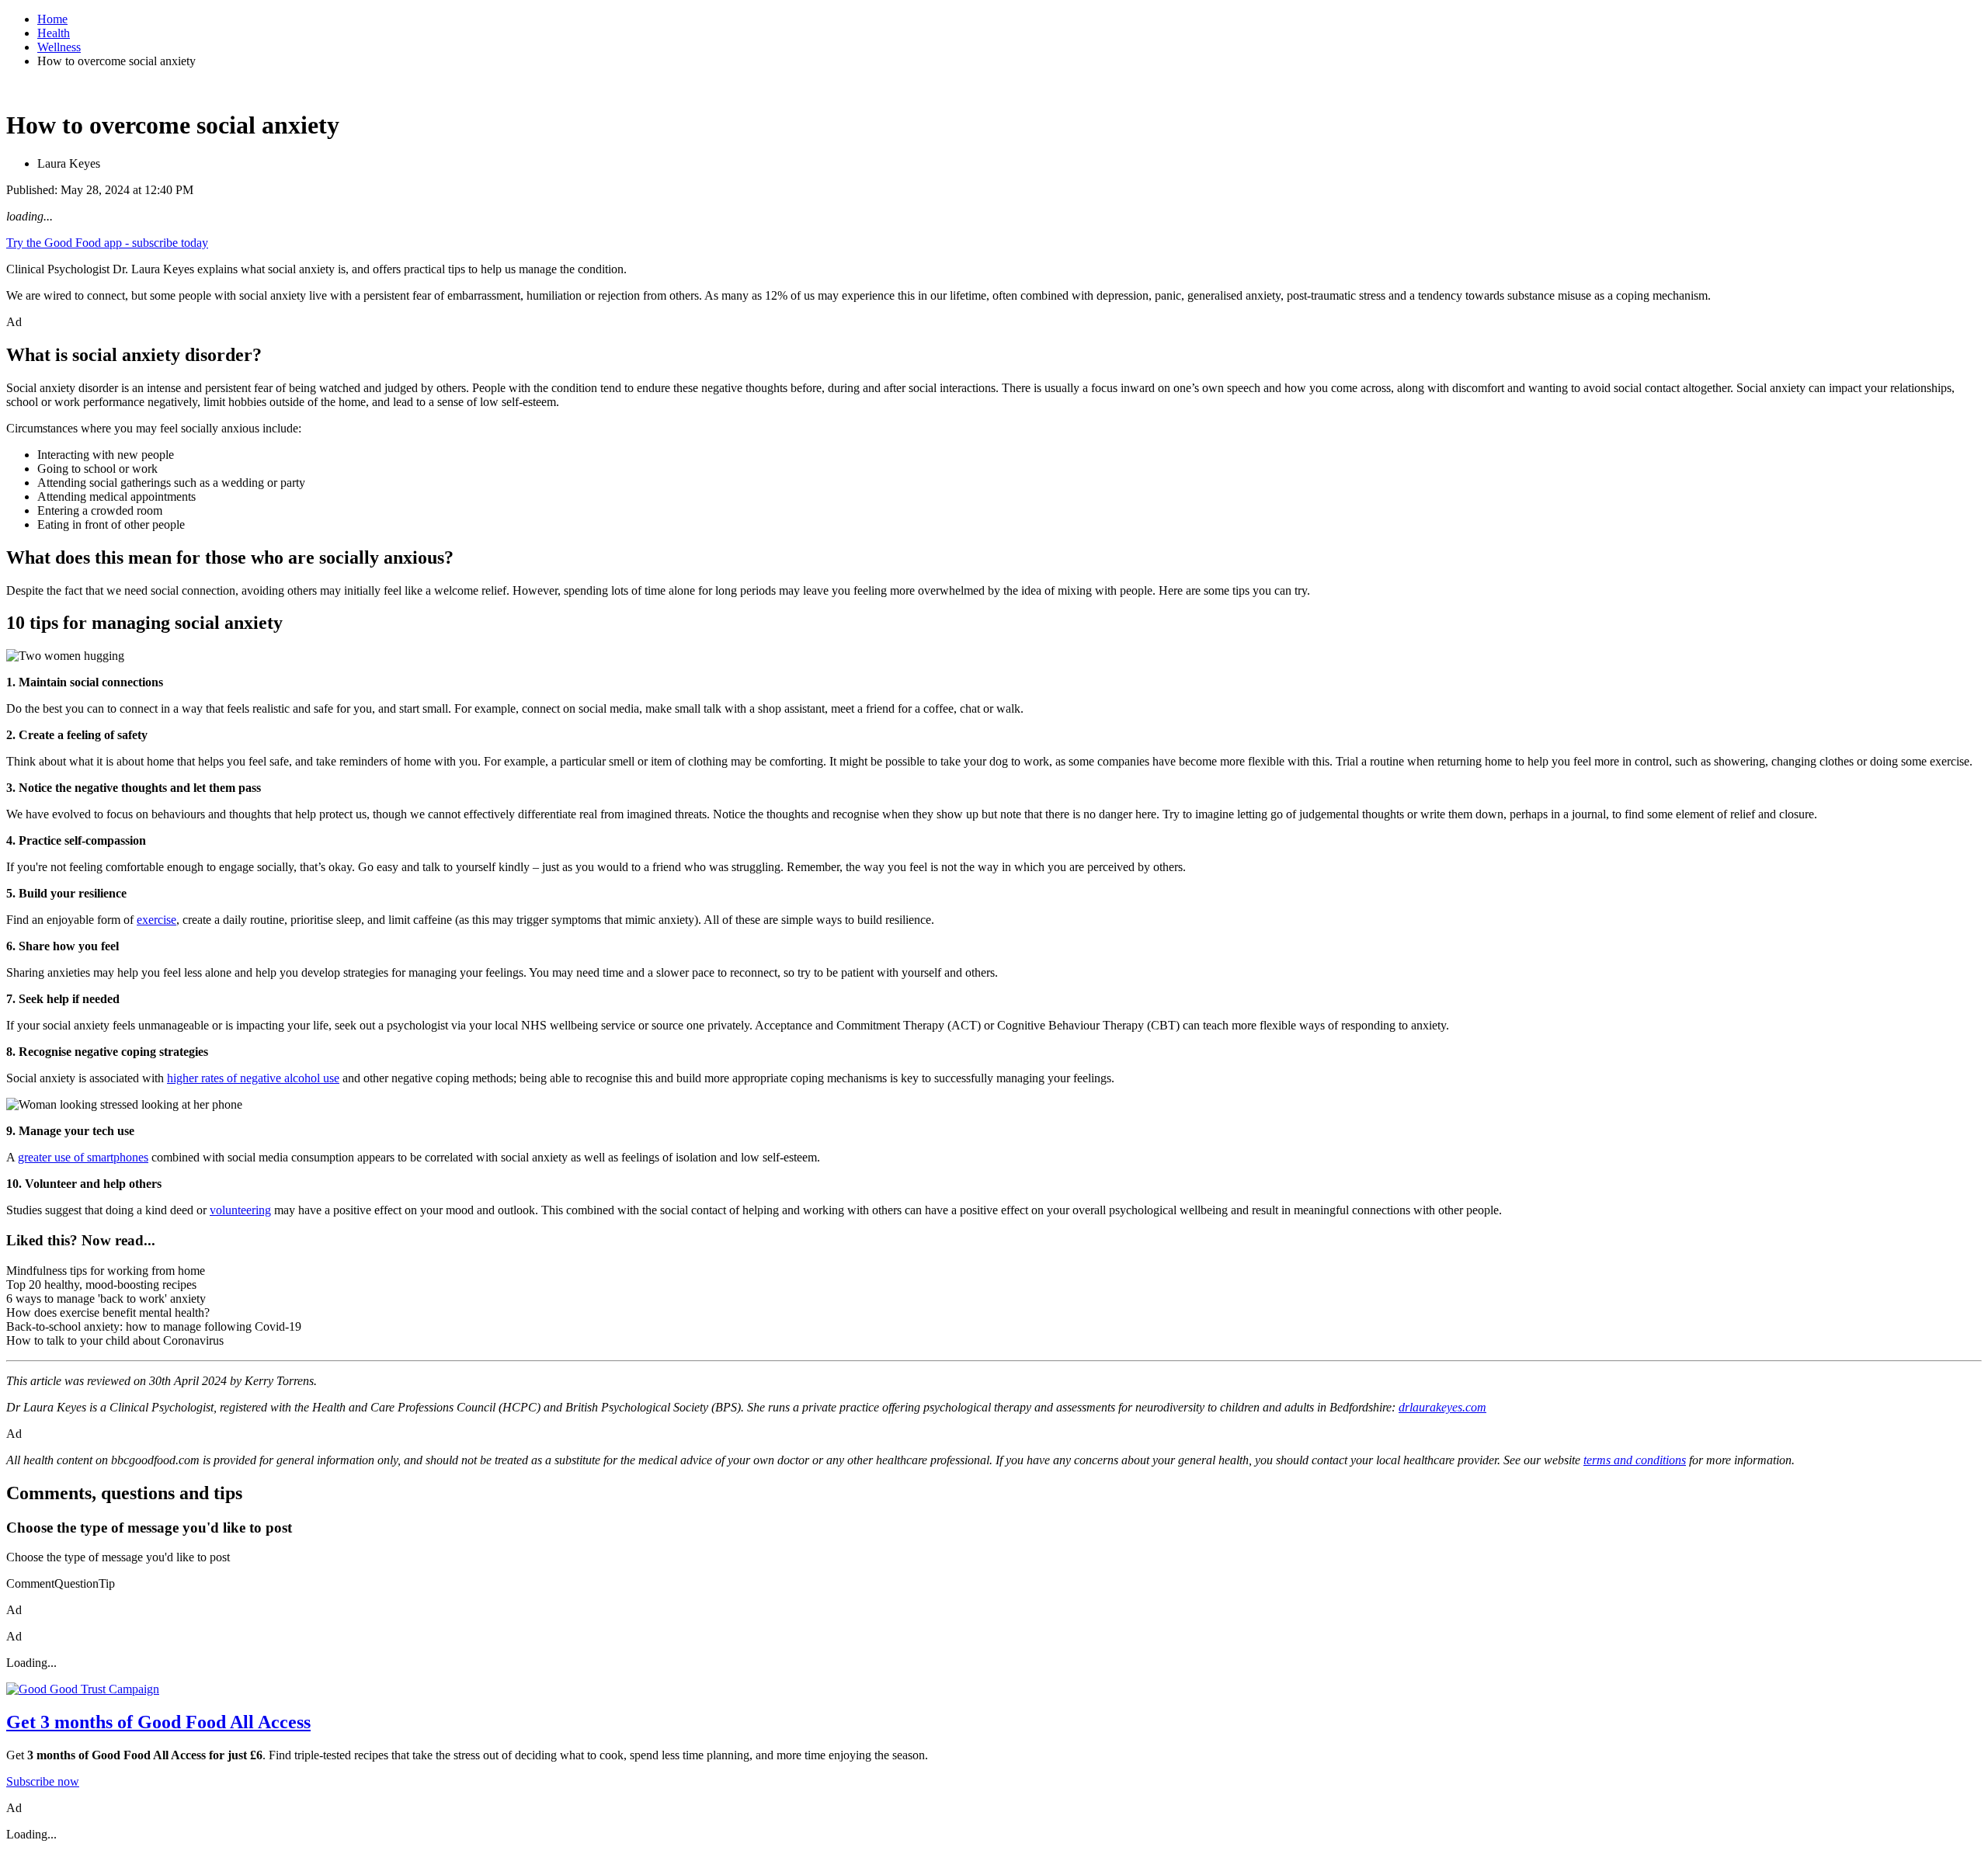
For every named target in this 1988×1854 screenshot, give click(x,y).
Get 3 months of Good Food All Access (158, 1722)
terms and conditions (1635, 1460)
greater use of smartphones (83, 1157)
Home (52, 19)
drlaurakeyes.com (1442, 1407)
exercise (156, 920)
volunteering (240, 1210)
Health (54, 33)
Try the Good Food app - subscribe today (107, 243)
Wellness (59, 47)
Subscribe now (43, 1781)
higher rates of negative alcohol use (253, 1078)
